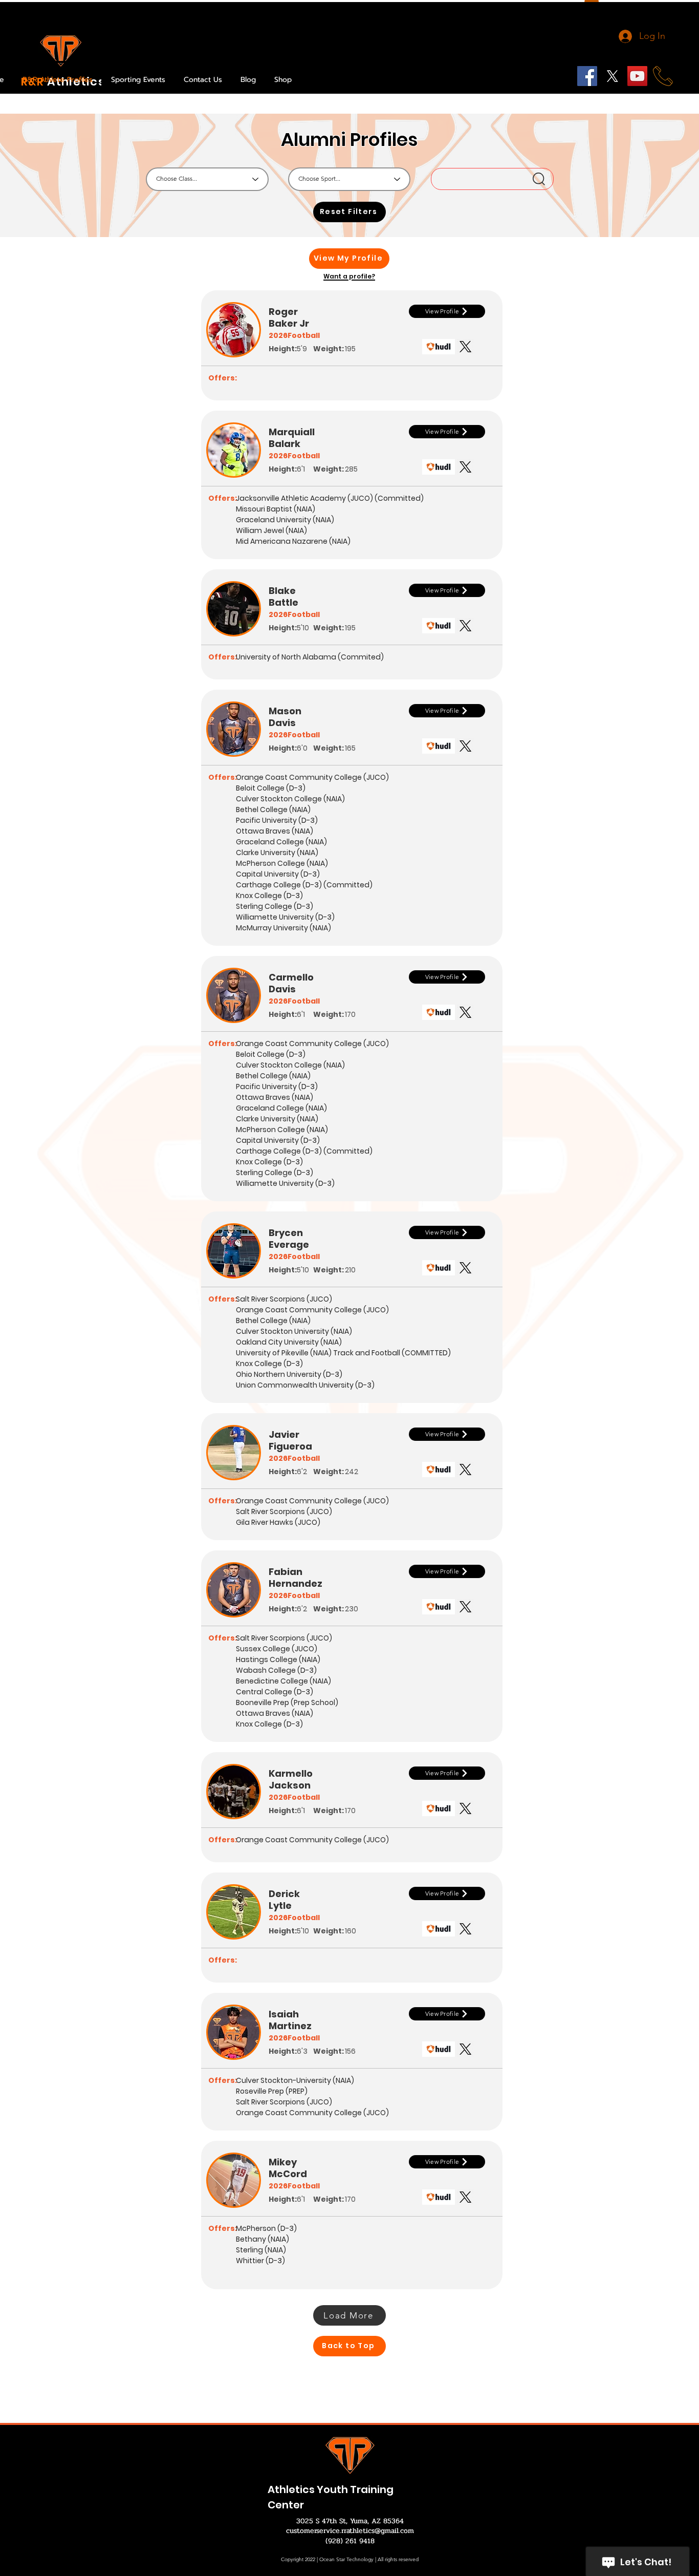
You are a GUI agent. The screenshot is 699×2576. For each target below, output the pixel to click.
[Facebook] (587, 76)
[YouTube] (637, 76)
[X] (612, 76)
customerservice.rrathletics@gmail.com (350, 2531)
